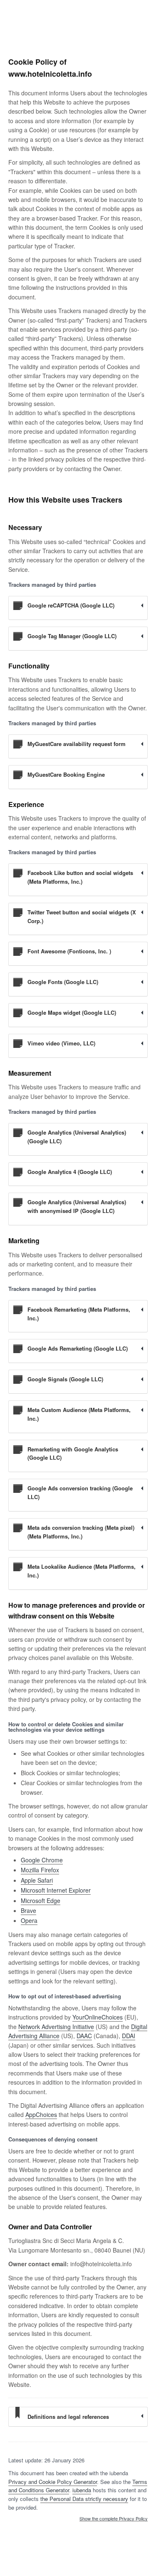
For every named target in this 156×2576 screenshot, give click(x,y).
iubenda (82, 2490)
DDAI (129, 2036)
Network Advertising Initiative (56, 2027)
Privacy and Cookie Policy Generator (53, 2482)
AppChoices (41, 2114)
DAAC (84, 2036)
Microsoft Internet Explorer (56, 1890)
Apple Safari (37, 1880)
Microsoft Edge (41, 1900)
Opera (29, 1920)
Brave (28, 1910)
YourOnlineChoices (98, 2017)
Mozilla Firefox (40, 1870)
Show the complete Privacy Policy (114, 2519)
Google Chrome (42, 1860)
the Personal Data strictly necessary (84, 2499)
